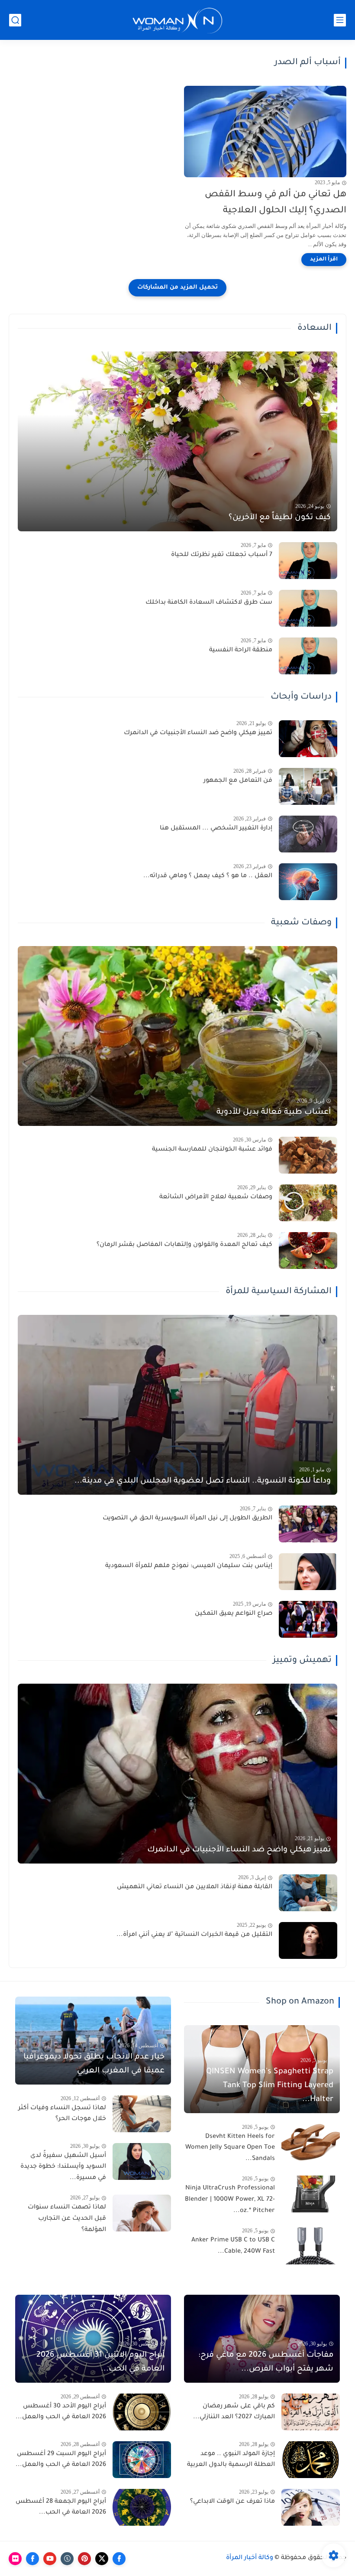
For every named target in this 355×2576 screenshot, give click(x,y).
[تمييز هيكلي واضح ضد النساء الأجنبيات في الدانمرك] (308, 739)
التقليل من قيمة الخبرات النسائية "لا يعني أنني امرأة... (194, 1935)
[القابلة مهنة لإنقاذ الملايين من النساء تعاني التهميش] (308, 1893)
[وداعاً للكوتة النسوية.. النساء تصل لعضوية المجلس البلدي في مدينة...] (177, 1405)
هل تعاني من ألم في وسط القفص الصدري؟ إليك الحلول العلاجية (276, 203)
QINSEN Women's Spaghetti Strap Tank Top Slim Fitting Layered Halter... (270, 2086)
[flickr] (15, 2559)
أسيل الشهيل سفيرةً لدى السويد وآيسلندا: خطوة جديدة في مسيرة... (63, 2167)
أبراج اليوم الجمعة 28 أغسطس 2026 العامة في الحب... (61, 2508)
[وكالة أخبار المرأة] (177, 20)
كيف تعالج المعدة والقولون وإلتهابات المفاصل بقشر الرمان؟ (184, 1245)
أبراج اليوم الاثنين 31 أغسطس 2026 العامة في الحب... (100, 2362)
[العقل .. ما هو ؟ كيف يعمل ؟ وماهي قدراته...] (308, 882)
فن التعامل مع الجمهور (238, 781)
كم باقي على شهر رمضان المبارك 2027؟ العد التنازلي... (234, 2412)
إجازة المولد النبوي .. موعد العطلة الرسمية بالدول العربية (231, 2460)
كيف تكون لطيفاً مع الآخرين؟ (280, 518)
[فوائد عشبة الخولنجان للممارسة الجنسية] (308, 1155)
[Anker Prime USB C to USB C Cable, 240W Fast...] (311, 2246)
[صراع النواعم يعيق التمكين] (308, 1619)
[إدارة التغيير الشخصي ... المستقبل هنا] (308, 834)
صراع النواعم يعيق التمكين (234, 1614)
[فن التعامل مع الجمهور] (308, 786)
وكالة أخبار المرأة (250, 2558)
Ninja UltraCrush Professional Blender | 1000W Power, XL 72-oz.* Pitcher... (230, 2200)
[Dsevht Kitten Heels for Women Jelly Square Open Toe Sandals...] (311, 2142)
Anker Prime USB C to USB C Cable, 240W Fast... (233, 2246)
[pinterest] (84, 2559)
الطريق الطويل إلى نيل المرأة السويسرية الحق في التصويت (187, 1519)
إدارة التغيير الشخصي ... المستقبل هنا (216, 829)
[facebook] (119, 2559)
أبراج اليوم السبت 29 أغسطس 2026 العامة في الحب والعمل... (61, 2460)
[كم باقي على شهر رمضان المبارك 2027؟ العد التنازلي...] (311, 2412)
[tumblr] (67, 2559)
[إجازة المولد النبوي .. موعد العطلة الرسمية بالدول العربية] (311, 2460)
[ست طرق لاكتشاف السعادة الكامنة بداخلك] (308, 608)
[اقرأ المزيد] (324, 260)
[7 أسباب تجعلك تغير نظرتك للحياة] (308, 561)
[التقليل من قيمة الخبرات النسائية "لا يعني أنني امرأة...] (308, 1940)
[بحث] (15, 20)
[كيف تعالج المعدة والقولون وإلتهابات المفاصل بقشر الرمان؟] (308, 1251)
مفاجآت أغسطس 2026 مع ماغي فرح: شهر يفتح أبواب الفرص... (266, 2362)
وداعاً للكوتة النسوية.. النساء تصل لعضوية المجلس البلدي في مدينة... (203, 1481)
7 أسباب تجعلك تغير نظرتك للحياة (222, 555)
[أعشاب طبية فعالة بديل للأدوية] (177, 1036)
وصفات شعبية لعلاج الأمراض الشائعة (216, 1197)
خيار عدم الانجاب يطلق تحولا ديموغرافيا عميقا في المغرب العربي (94, 2064)
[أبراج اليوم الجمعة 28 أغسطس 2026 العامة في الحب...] (142, 2507)
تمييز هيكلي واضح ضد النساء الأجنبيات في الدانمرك (198, 733)
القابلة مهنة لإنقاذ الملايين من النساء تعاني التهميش (195, 1887)
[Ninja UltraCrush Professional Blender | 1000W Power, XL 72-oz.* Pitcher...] (311, 2194)
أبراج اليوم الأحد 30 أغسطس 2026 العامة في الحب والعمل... (61, 2412)
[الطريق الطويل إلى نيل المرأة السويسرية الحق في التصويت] (308, 1524)
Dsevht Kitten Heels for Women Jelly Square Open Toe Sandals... (230, 2148)
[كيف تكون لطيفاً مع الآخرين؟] (177, 441)
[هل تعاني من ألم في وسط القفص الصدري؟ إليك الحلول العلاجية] (265, 132)
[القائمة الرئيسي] (340, 20)
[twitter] (102, 2559)
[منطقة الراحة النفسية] (308, 656)
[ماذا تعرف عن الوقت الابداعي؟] (311, 2507)
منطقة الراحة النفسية (241, 651)
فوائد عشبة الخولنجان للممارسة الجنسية (212, 1150)
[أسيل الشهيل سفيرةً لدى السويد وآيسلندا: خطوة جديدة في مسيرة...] (142, 2161)
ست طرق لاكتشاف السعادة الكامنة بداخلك (209, 603)
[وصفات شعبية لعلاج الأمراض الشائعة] (308, 1203)
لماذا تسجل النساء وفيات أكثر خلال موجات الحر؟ (62, 2114)
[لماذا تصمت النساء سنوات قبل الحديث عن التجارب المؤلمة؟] (142, 2213)
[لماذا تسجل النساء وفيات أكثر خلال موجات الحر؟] (142, 2114)
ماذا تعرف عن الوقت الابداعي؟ (232, 2502)
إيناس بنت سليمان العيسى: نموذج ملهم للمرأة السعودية (189, 1566)
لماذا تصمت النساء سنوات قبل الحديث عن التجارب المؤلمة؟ (67, 2219)
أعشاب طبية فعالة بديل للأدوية (274, 1112)
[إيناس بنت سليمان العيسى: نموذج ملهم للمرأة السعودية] (308, 1572)
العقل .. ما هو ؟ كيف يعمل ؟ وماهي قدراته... (208, 876)
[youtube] (50, 2559)
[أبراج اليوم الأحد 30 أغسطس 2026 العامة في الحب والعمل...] (142, 2412)
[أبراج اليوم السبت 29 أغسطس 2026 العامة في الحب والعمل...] (142, 2460)
